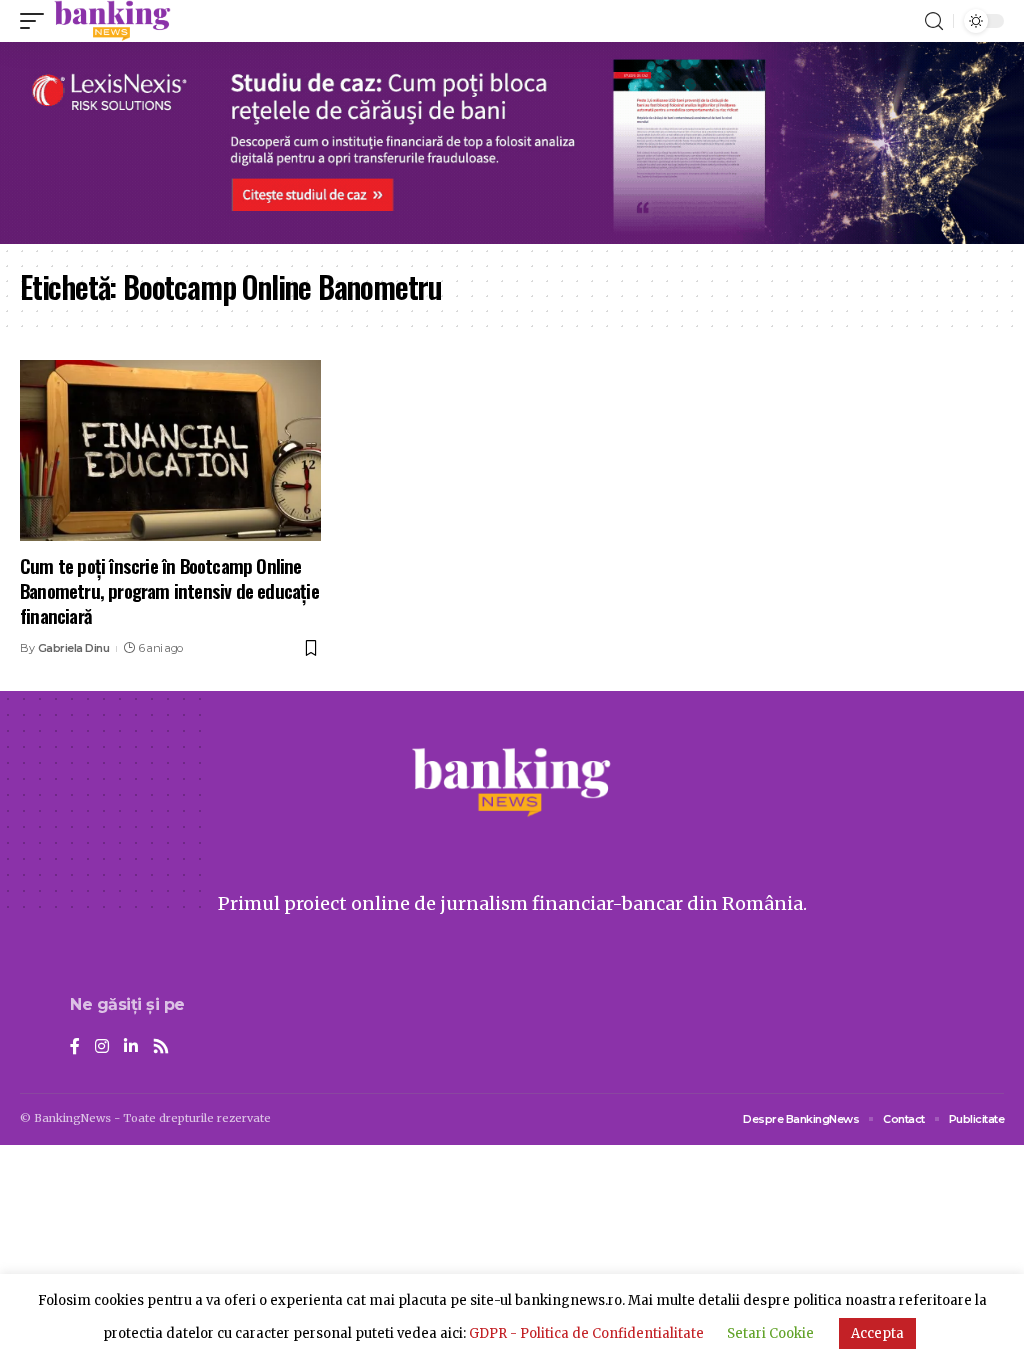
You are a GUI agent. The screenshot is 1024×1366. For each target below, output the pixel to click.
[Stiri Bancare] (112, 21)
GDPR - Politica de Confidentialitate (586, 1333)
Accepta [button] (877, 1333)
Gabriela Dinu (74, 648)
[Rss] (161, 1047)
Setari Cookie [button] (770, 1333)
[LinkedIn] (131, 1047)
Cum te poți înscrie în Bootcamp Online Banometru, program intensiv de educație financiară (169, 589)
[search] (934, 21)
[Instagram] (102, 1047)
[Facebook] (75, 1047)
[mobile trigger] (37, 21)
